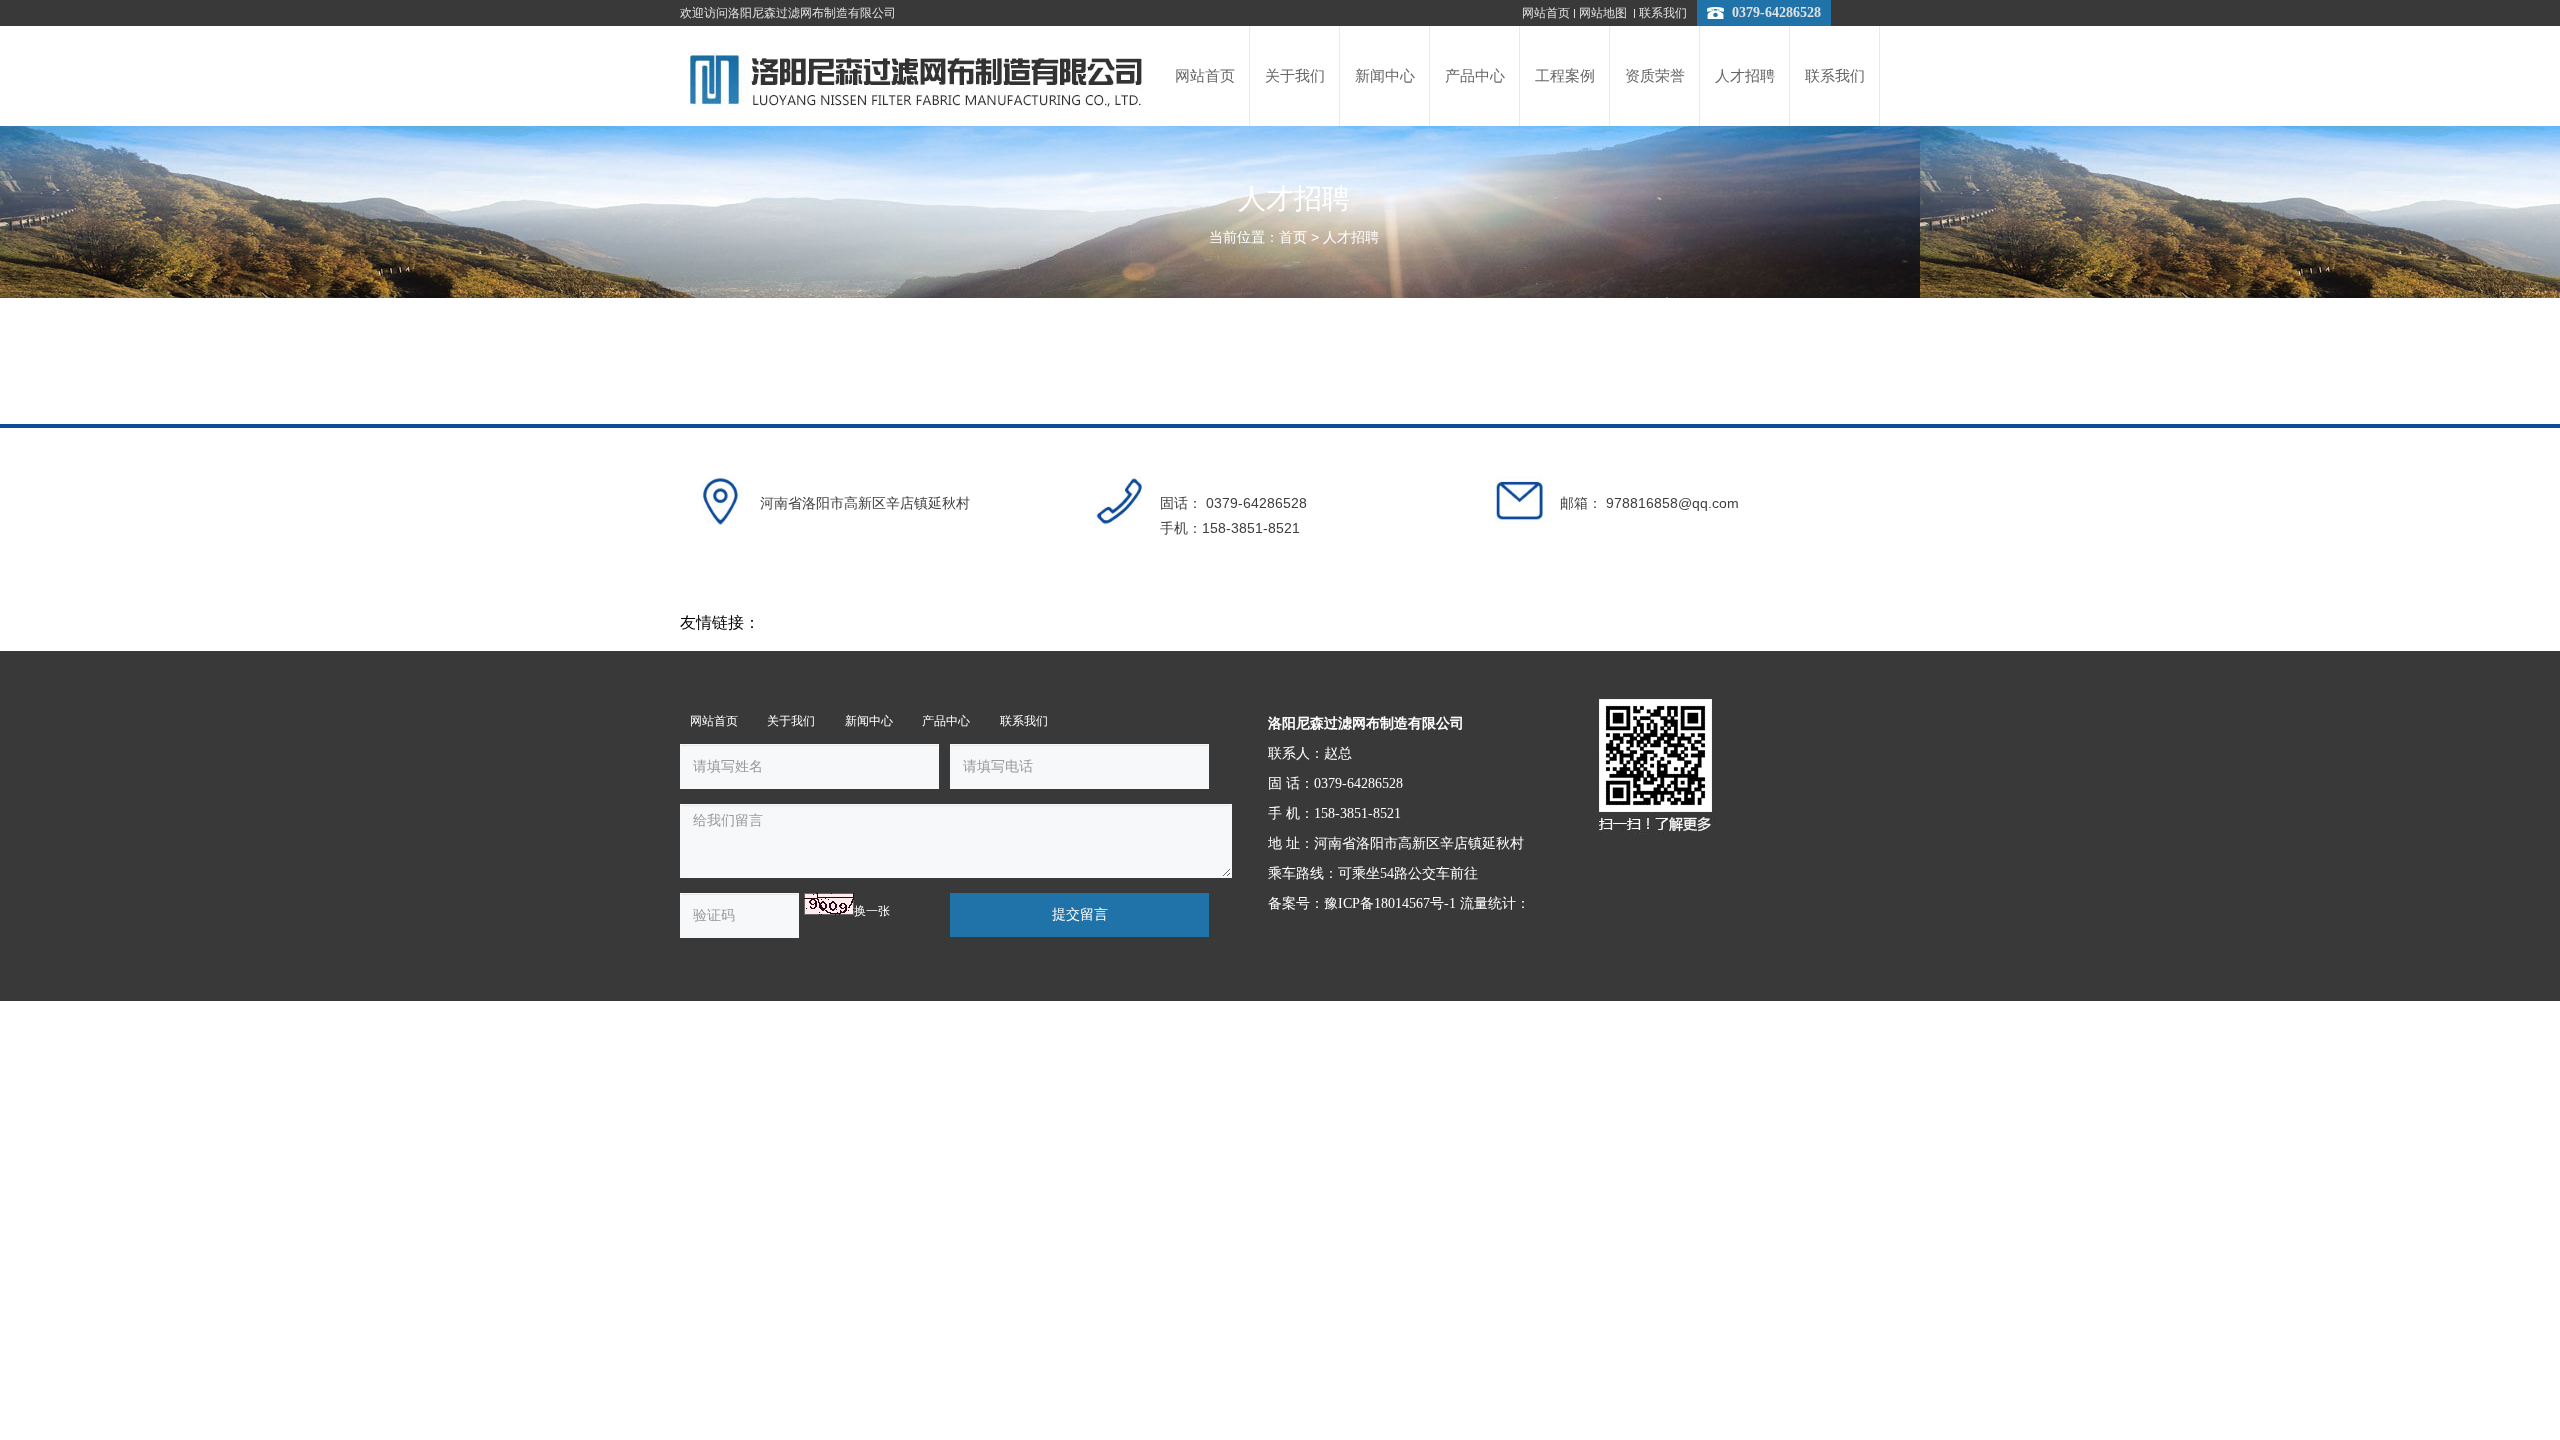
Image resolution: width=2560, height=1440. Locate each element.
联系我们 (1663, 13)
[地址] (720, 501)
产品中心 (946, 721)
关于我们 (791, 721)
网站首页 (1546, 13)
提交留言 (1080, 914)
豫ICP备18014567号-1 (1390, 903)
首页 (1293, 237)
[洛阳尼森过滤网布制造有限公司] (916, 76)
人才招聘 (1351, 237)
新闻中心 (869, 721)
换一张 (872, 911)
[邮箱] (1520, 501)
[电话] (1120, 501)
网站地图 (1604, 13)
